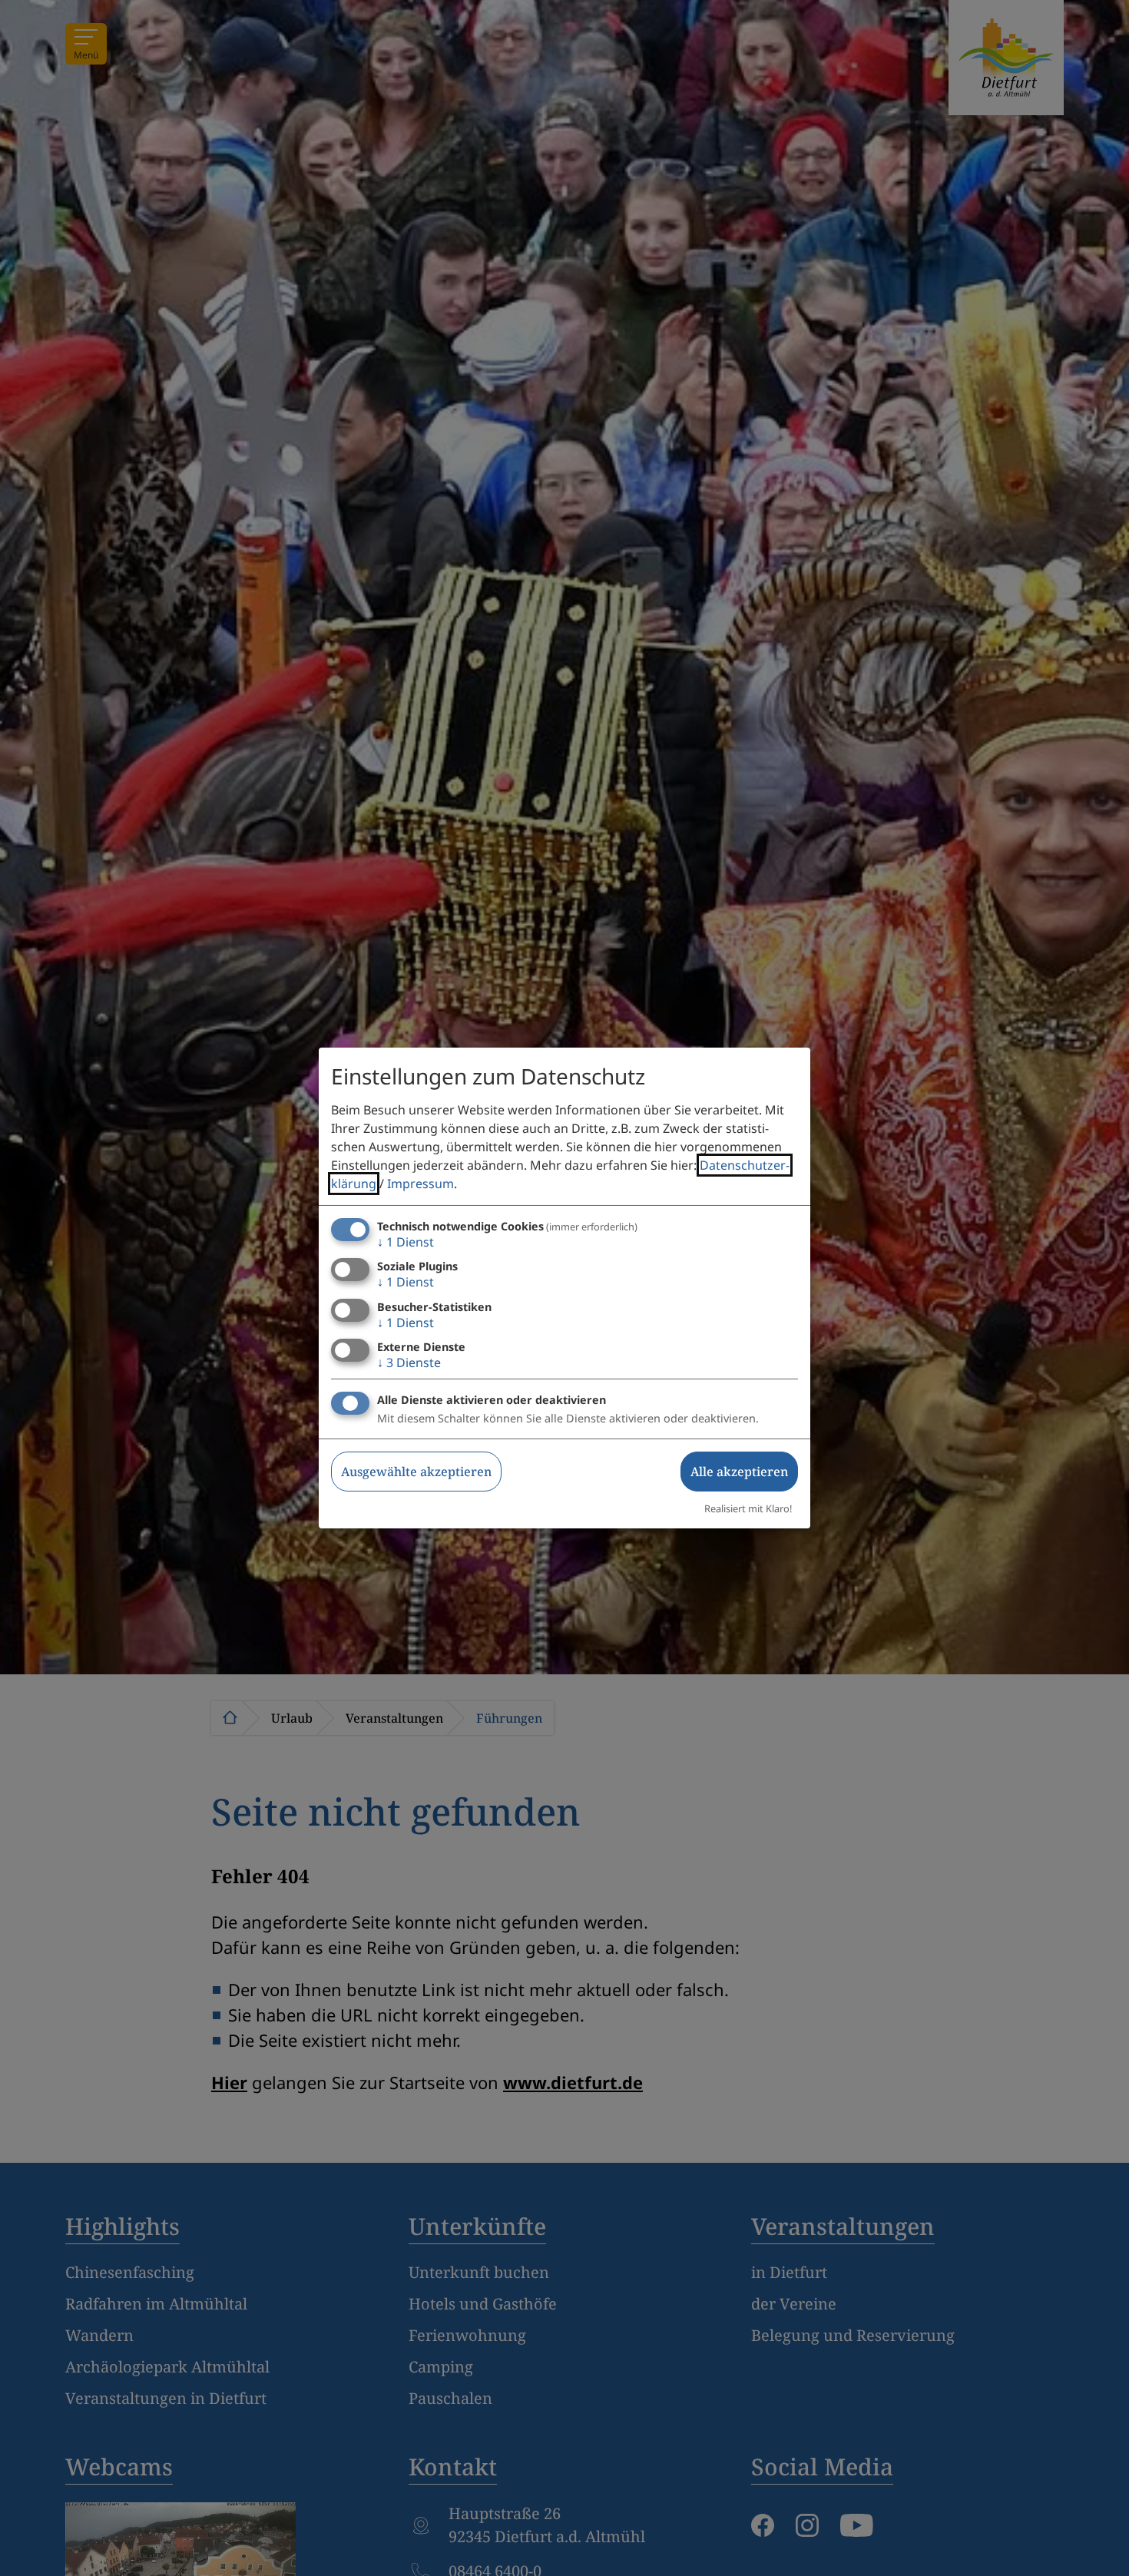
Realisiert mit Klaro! (748, 1508)
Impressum (420, 1184)
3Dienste (409, 1362)
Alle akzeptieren (739, 1472)
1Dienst (406, 1242)
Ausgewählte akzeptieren (416, 1472)
